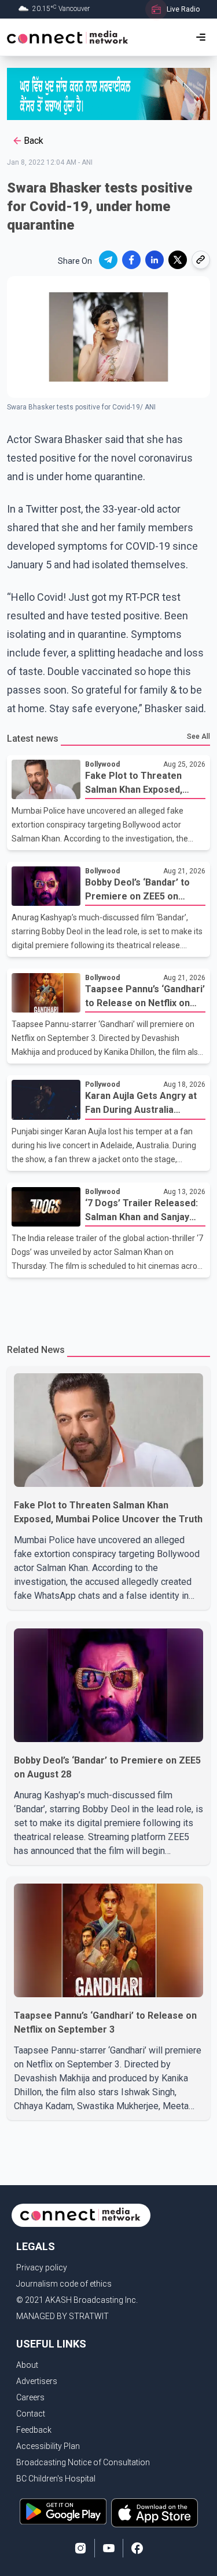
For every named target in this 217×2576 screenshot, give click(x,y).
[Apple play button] (155, 2513)
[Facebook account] (137, 2548)
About (27, 2365)
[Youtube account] (109, 2548)
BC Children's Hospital (56, 2479)
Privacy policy (42, 2267)
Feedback (34, 2430)
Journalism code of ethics (64, 2284)
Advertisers (37, 2381)
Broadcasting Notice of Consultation (83, 2462)
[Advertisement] (108, 1304)
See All (198, 736)
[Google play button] (63, 2513)
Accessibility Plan (48, 2446)
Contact (31, 2414)
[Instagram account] (80, 2548)
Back (34, 141)
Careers (30, 2397)
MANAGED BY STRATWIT (62, 2316)
